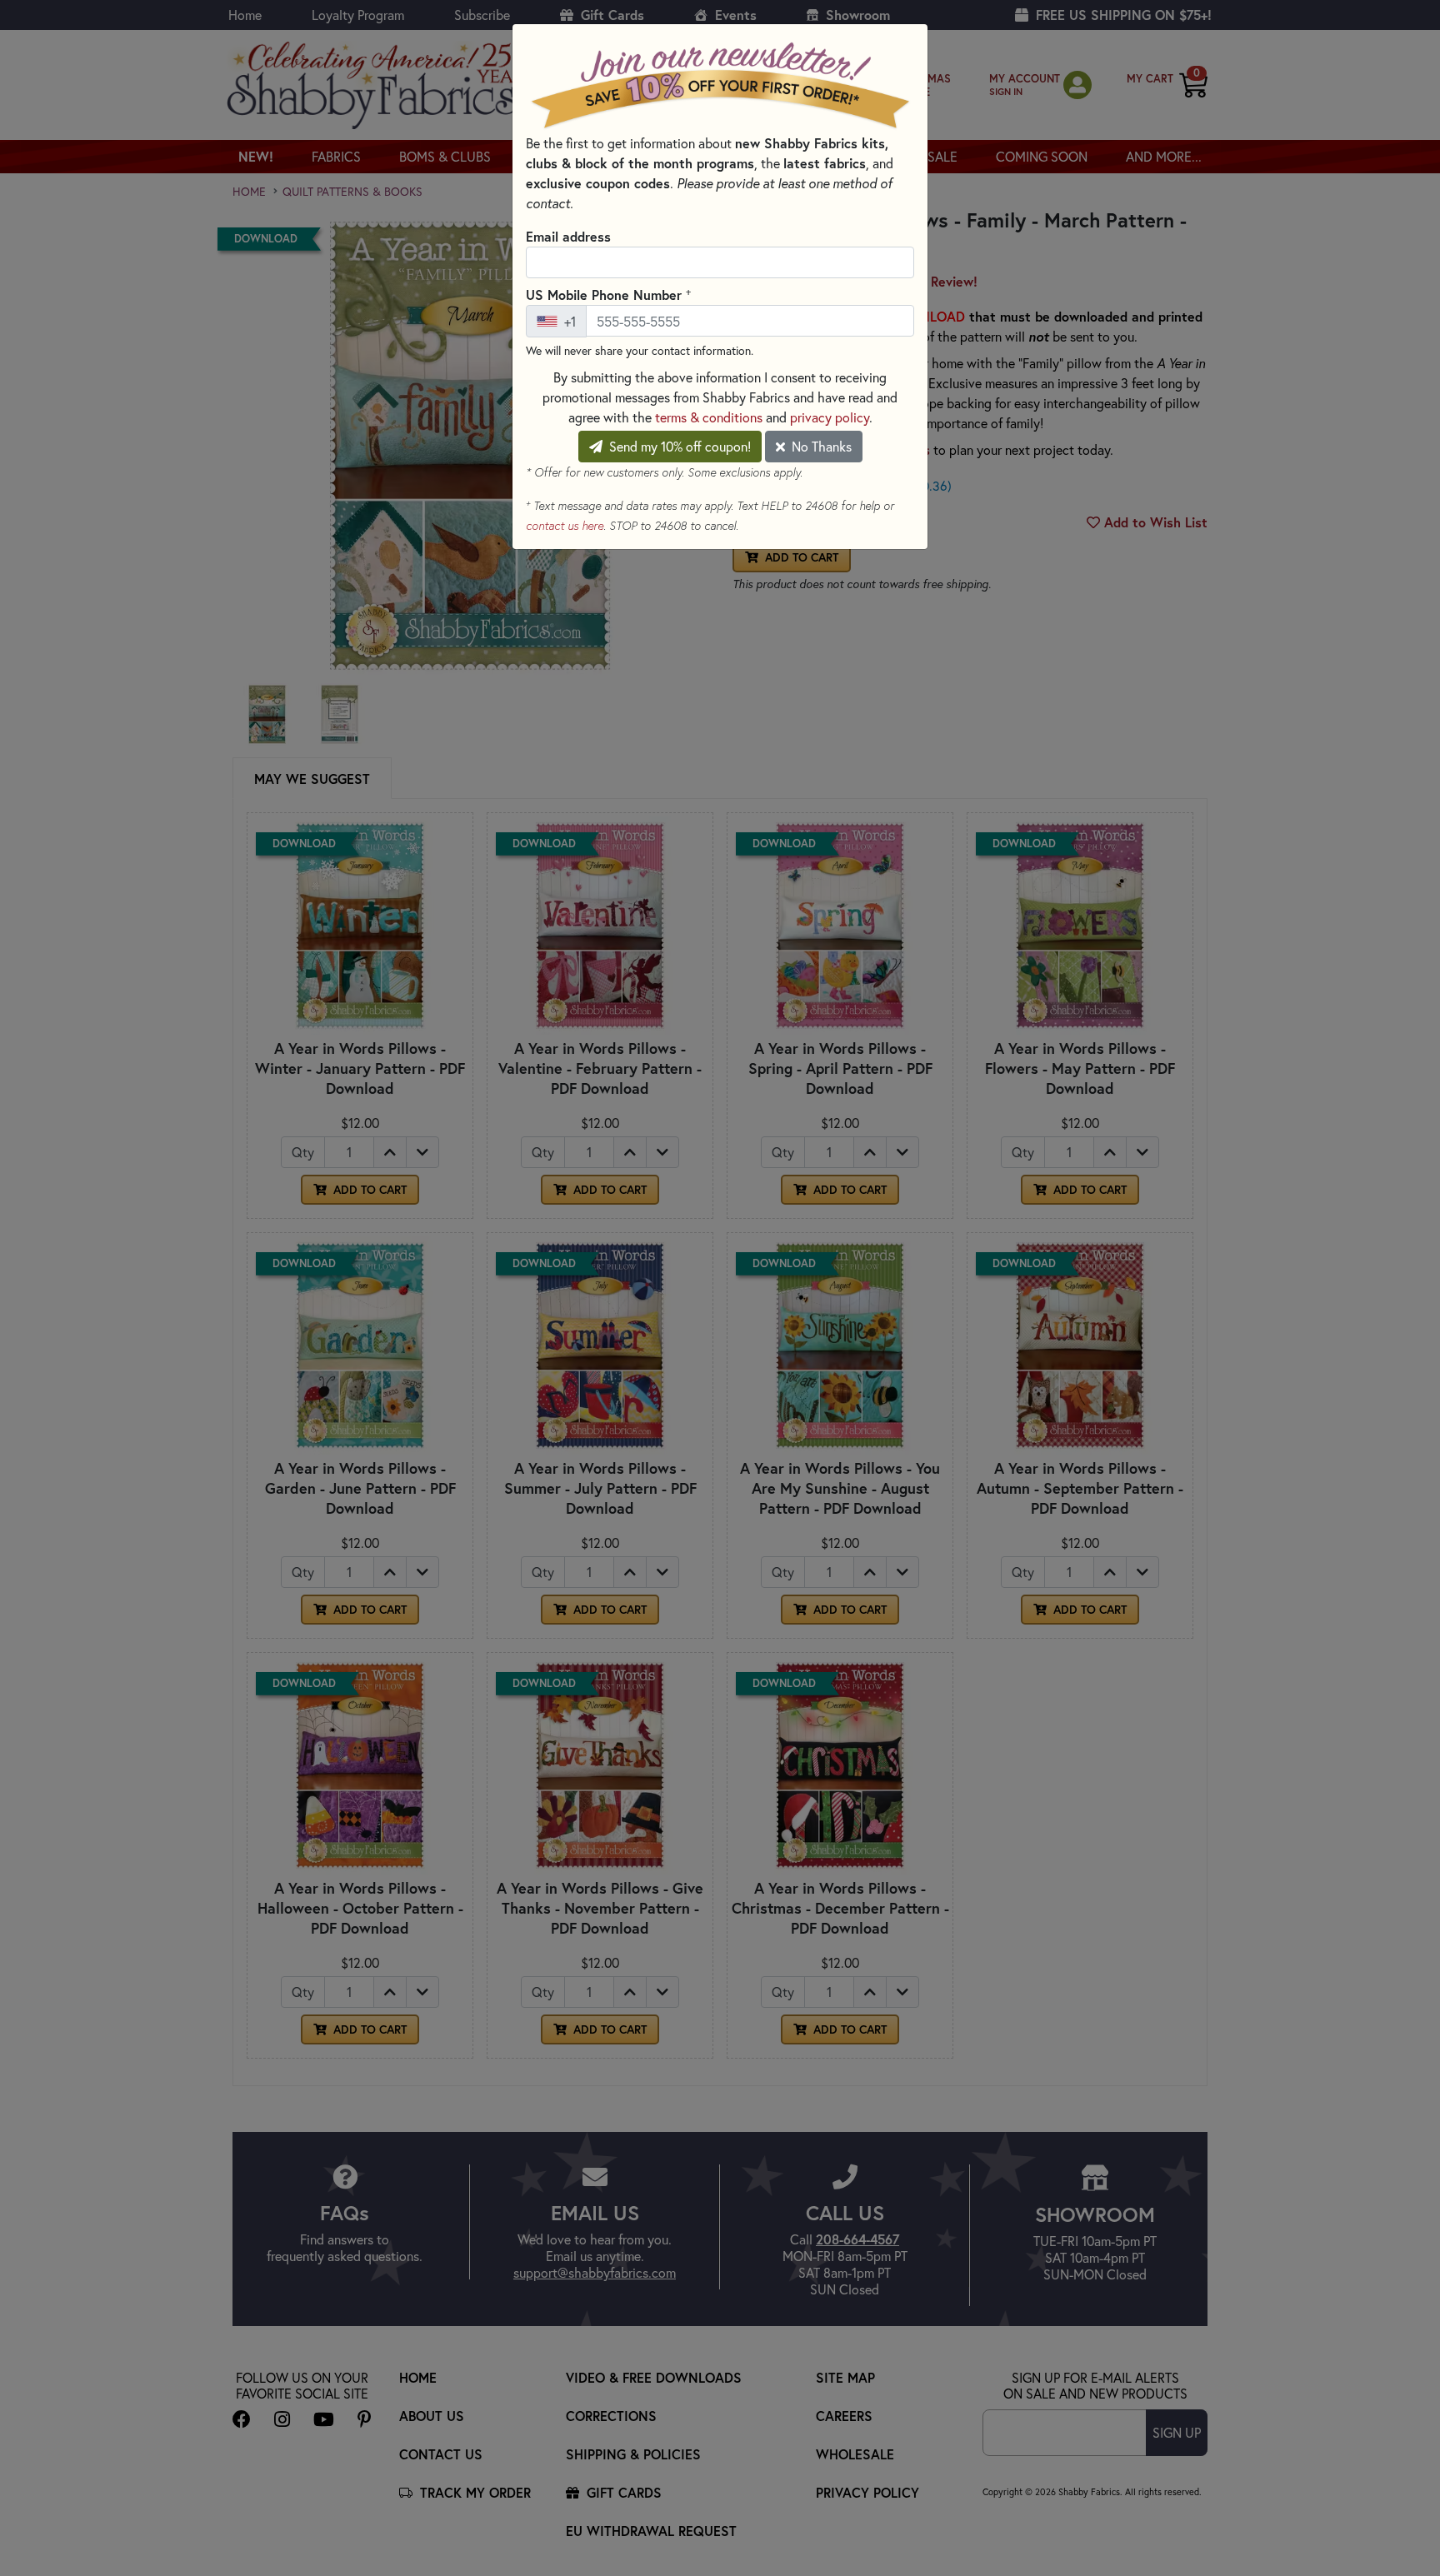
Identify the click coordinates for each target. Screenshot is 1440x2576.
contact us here (565, 526)
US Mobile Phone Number (608, 294)
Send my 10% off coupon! (678, 446)
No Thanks (820, 446)
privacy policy (830, 417)
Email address (568, 236)
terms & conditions (709, 417)
